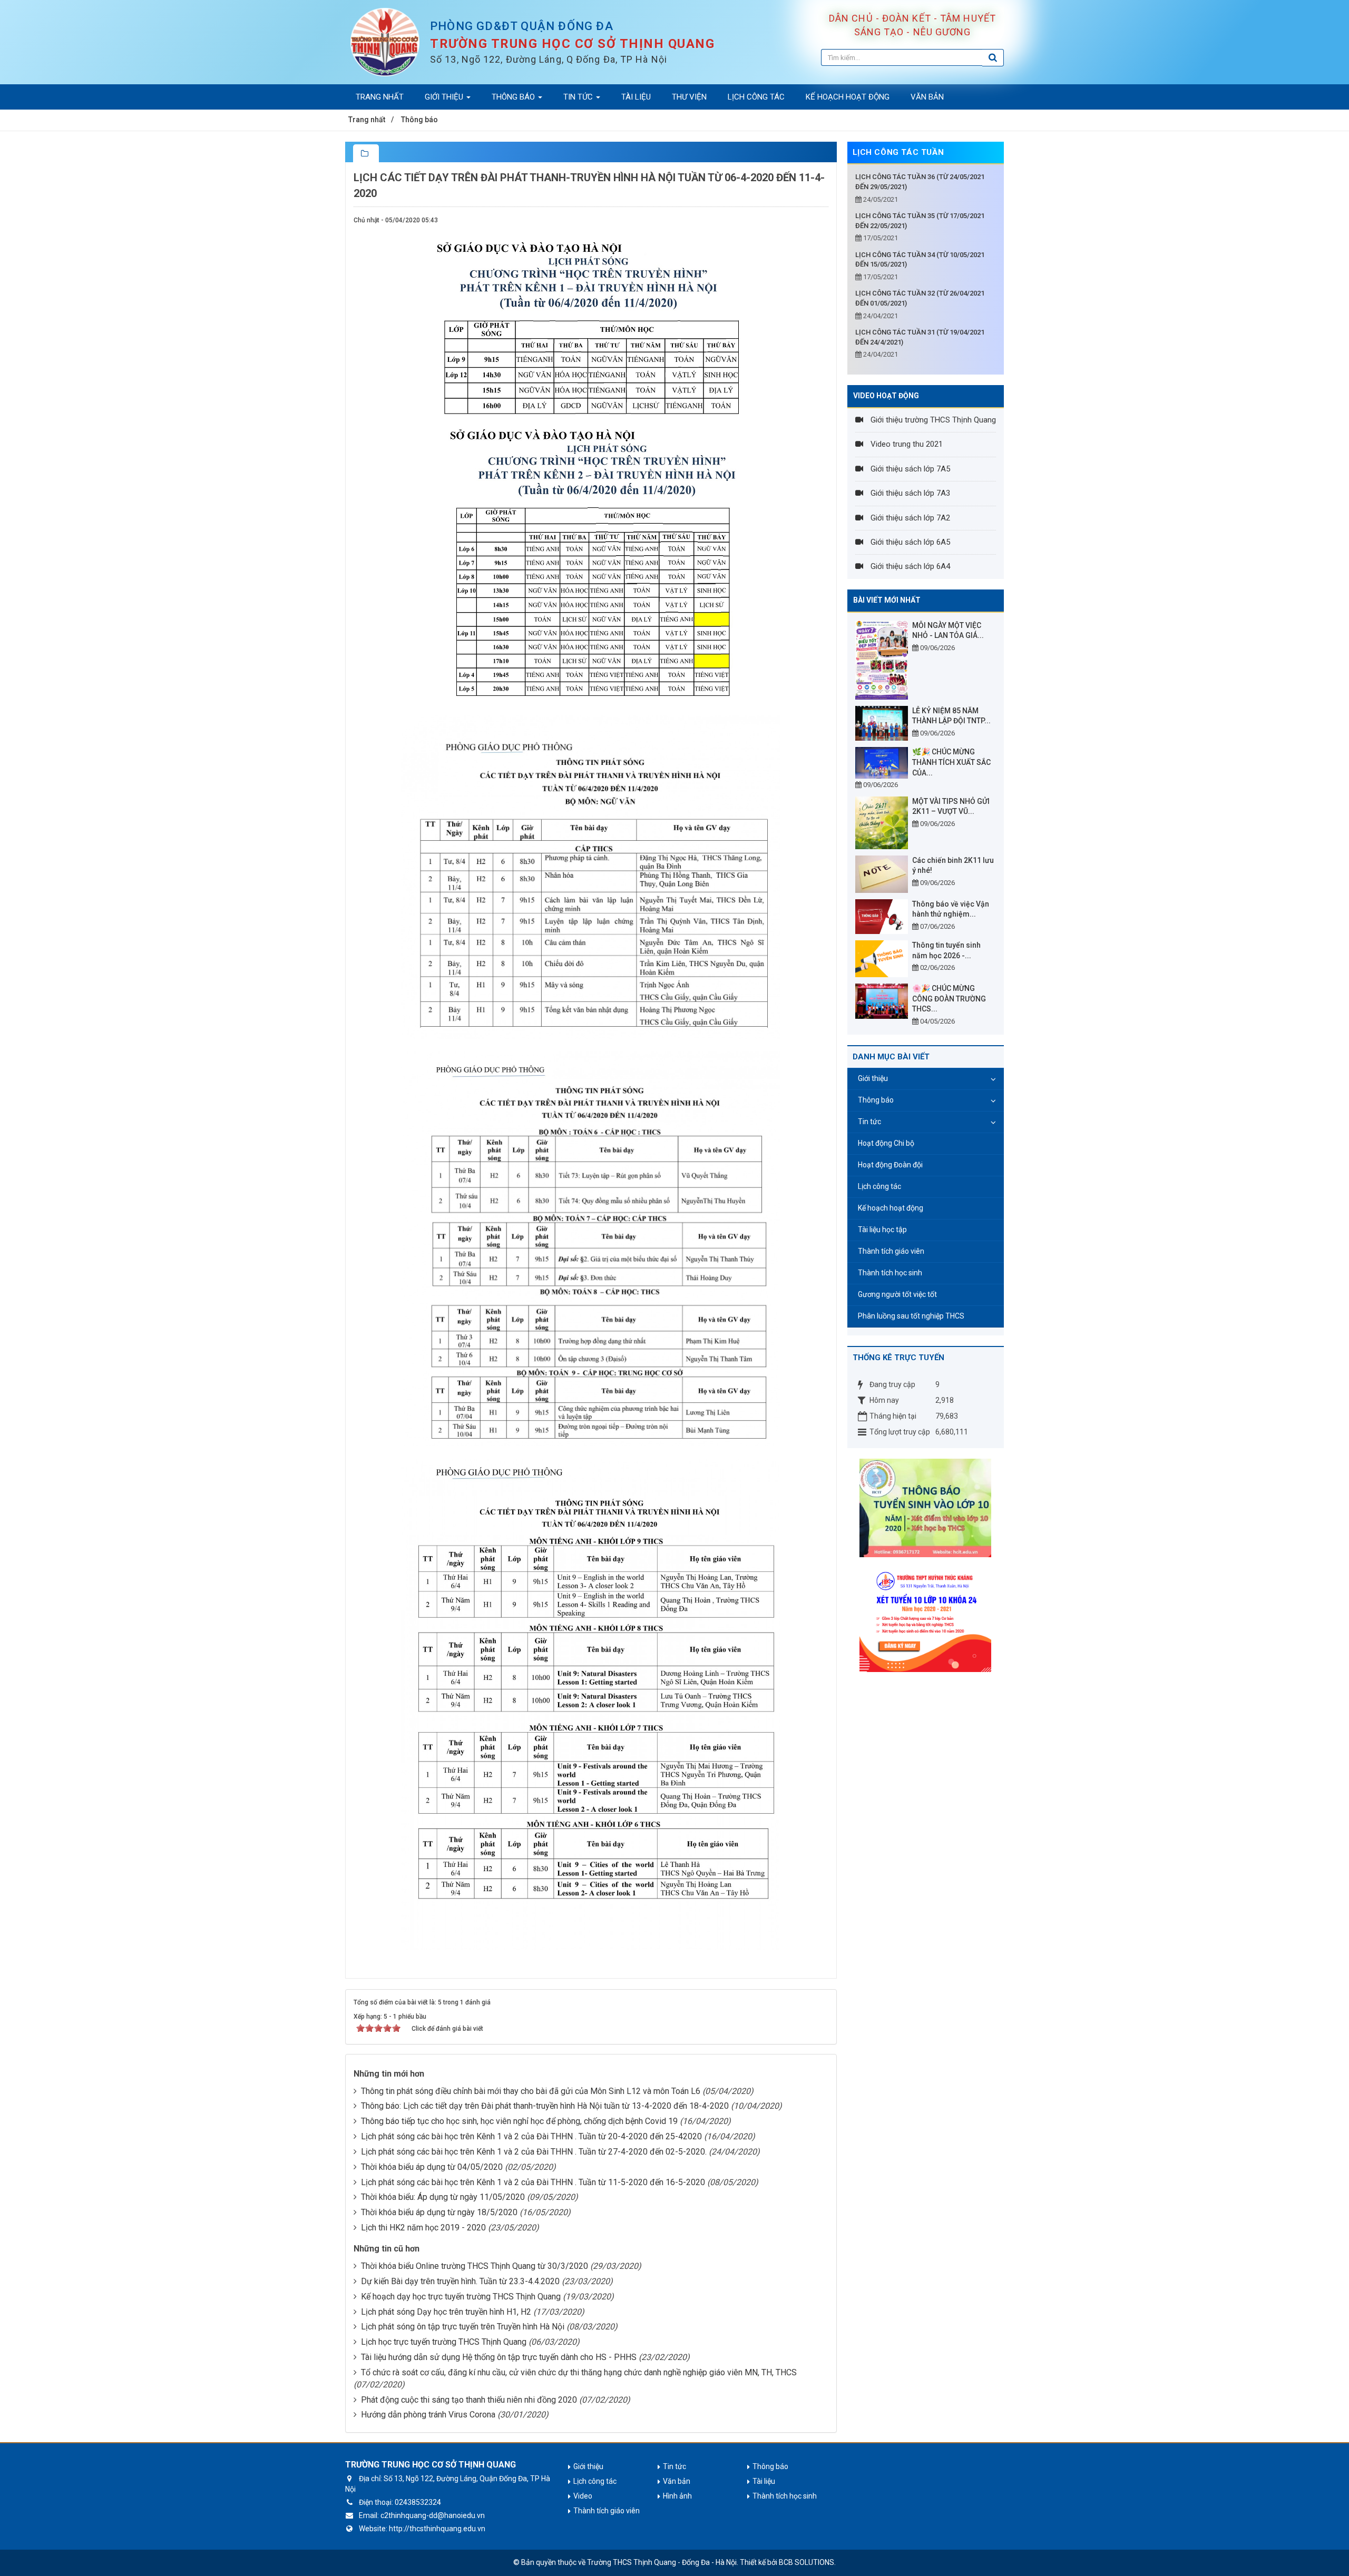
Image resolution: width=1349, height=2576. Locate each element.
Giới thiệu (873, 1078)
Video (583, 2496)
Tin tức (869, 1122)
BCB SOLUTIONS (807, 2562)
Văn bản (677, 2481)
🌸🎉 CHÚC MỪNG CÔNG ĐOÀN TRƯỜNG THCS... (949, 999)
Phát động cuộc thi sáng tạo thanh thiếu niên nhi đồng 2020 (469, 2400)
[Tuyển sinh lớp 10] (925, 1617)
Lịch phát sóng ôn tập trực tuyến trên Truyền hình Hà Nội (463, 2327)
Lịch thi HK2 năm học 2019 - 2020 (423, 2228)
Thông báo (876, 1100)
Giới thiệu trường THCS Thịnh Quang (932, 420)
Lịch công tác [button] (756, 97)
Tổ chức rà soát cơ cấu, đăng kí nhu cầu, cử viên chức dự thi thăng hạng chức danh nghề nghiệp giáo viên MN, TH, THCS (579, 2372)
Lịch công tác (879, 1186)
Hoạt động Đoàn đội (890, 1165)
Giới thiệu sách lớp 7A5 (909, 469)
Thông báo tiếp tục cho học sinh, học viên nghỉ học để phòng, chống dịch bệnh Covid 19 (519, 2121)
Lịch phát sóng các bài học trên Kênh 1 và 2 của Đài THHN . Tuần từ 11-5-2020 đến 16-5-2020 (533, 2182)
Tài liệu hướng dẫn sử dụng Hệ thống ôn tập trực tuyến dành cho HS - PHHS (499, 2357)
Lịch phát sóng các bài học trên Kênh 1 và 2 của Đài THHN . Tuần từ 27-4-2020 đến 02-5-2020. (534, 2152)
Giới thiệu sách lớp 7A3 (909, 493)
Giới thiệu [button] (445, 97)
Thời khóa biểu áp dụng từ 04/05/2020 (432, 2167)
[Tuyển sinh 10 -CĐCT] (925, 1507)
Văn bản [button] (927, 97)
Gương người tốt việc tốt (897, 1294)
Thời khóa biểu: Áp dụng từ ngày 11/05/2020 (443, 2197)
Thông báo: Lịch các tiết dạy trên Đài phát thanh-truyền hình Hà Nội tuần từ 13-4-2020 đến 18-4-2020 (545, 2106)
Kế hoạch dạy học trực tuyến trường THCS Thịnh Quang (461, 2297)
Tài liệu (764, 2481)
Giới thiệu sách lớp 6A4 (909, 566)
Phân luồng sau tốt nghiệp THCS (911, 1316)
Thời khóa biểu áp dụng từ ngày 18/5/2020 (439, 2212)
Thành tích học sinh (890, 1273)
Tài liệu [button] (636, 97)
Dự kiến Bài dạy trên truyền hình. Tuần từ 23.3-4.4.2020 (460, 2281)
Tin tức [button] (579, 97)
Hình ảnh (677, 2496)
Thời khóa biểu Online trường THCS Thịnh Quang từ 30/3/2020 (475, 2266)
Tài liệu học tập (882, 1230)
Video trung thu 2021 (906, 444)
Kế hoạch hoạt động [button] (848, 97)
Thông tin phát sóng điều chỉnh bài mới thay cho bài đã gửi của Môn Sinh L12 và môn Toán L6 (531, 2091)
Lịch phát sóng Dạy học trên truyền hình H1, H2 (446, 2312)
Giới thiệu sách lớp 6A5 (909, 542)
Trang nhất (380, 97)
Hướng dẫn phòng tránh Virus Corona (428, 2415)
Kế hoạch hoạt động (891, 1208)
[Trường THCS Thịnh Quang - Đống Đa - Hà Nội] (385, 42)
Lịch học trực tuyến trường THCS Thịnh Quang (444, 2342)
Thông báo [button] (514, 97)
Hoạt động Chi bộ (886, 1143)
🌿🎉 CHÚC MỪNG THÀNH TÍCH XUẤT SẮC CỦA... (951, 762)
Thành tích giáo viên (891, 1251)
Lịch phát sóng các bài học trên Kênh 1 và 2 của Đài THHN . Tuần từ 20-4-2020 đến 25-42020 (531, 2136)
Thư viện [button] (689, 97)
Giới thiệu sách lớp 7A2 (909, 518)
